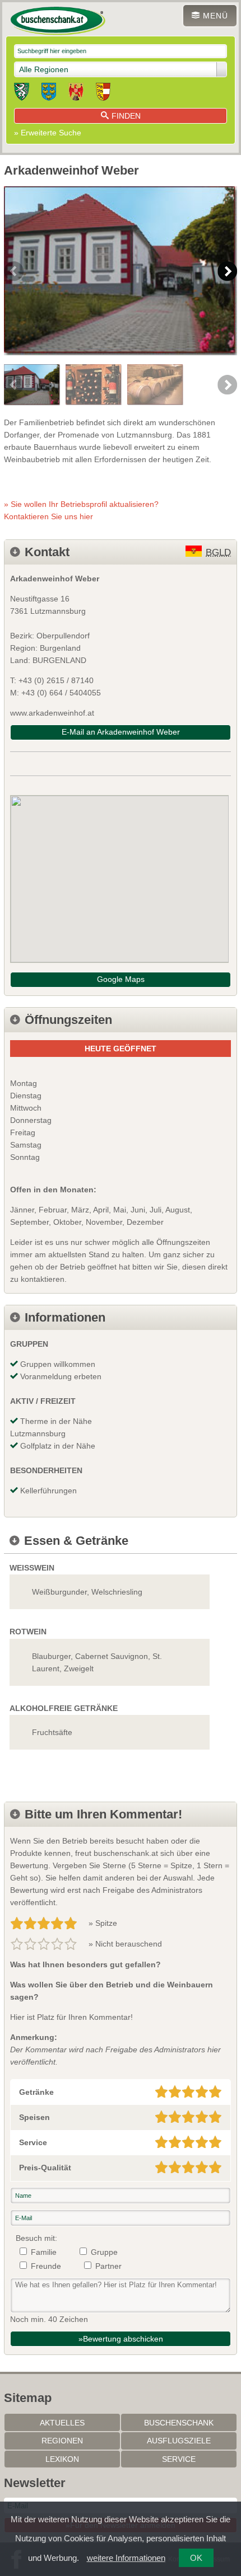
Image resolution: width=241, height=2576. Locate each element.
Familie (44, 2252)
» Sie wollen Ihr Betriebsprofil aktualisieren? (81, 510)
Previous (14, 271)
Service (179, 2459)
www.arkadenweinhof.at (52, 713)
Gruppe (104, 2252)
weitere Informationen (126, 2558)
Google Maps (121, 979)
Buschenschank (179, 2423)
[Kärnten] (103, 93)
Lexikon (62, 2459)
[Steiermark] (22, 93)
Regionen (62, 2441)
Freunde (46, 2266)
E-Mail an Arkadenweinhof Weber (121, 732)
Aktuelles (62, 2423)
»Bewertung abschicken (121, 2339)
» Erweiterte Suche (48, 133)
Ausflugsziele (179, 2441)
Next (227, 271)
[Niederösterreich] (49, 93)
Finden (126, 116)
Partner (108, 2266)
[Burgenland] (76, 93)
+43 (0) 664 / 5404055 (61, 693)
